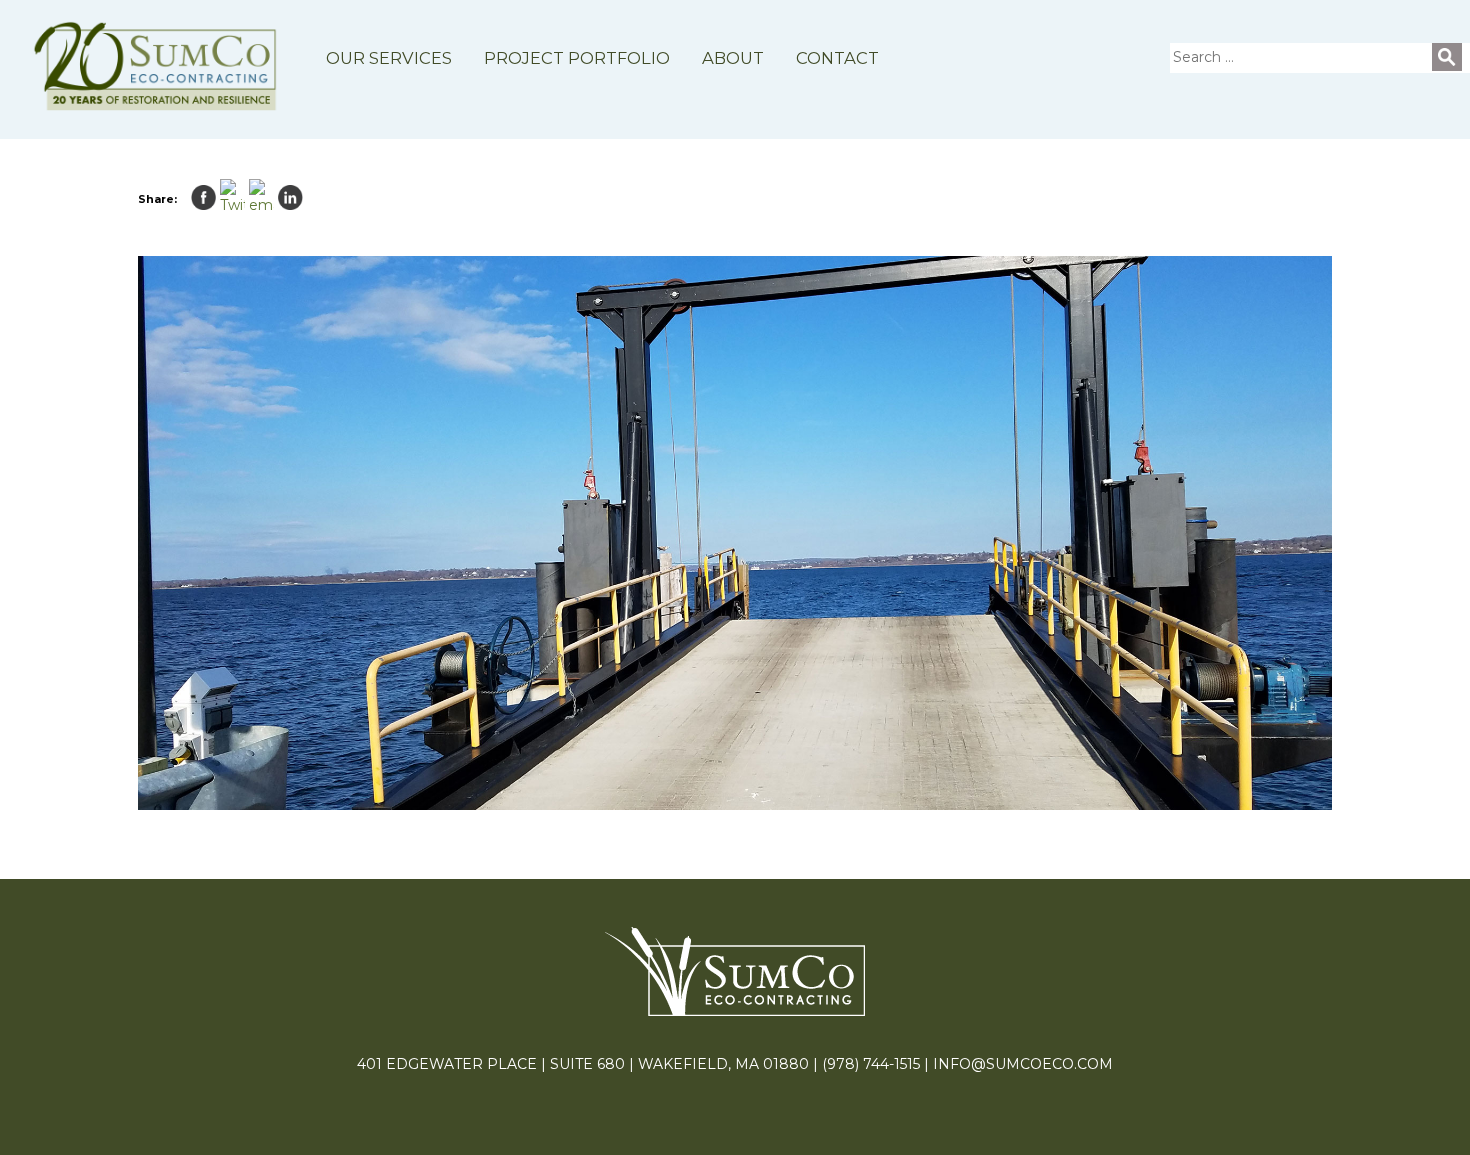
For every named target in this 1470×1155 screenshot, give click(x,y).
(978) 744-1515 (871, 1064)
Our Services (389, 58)
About (733, 58)
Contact (837, 58)
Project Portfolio (577, 58)
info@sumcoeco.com (1023, 1064)
